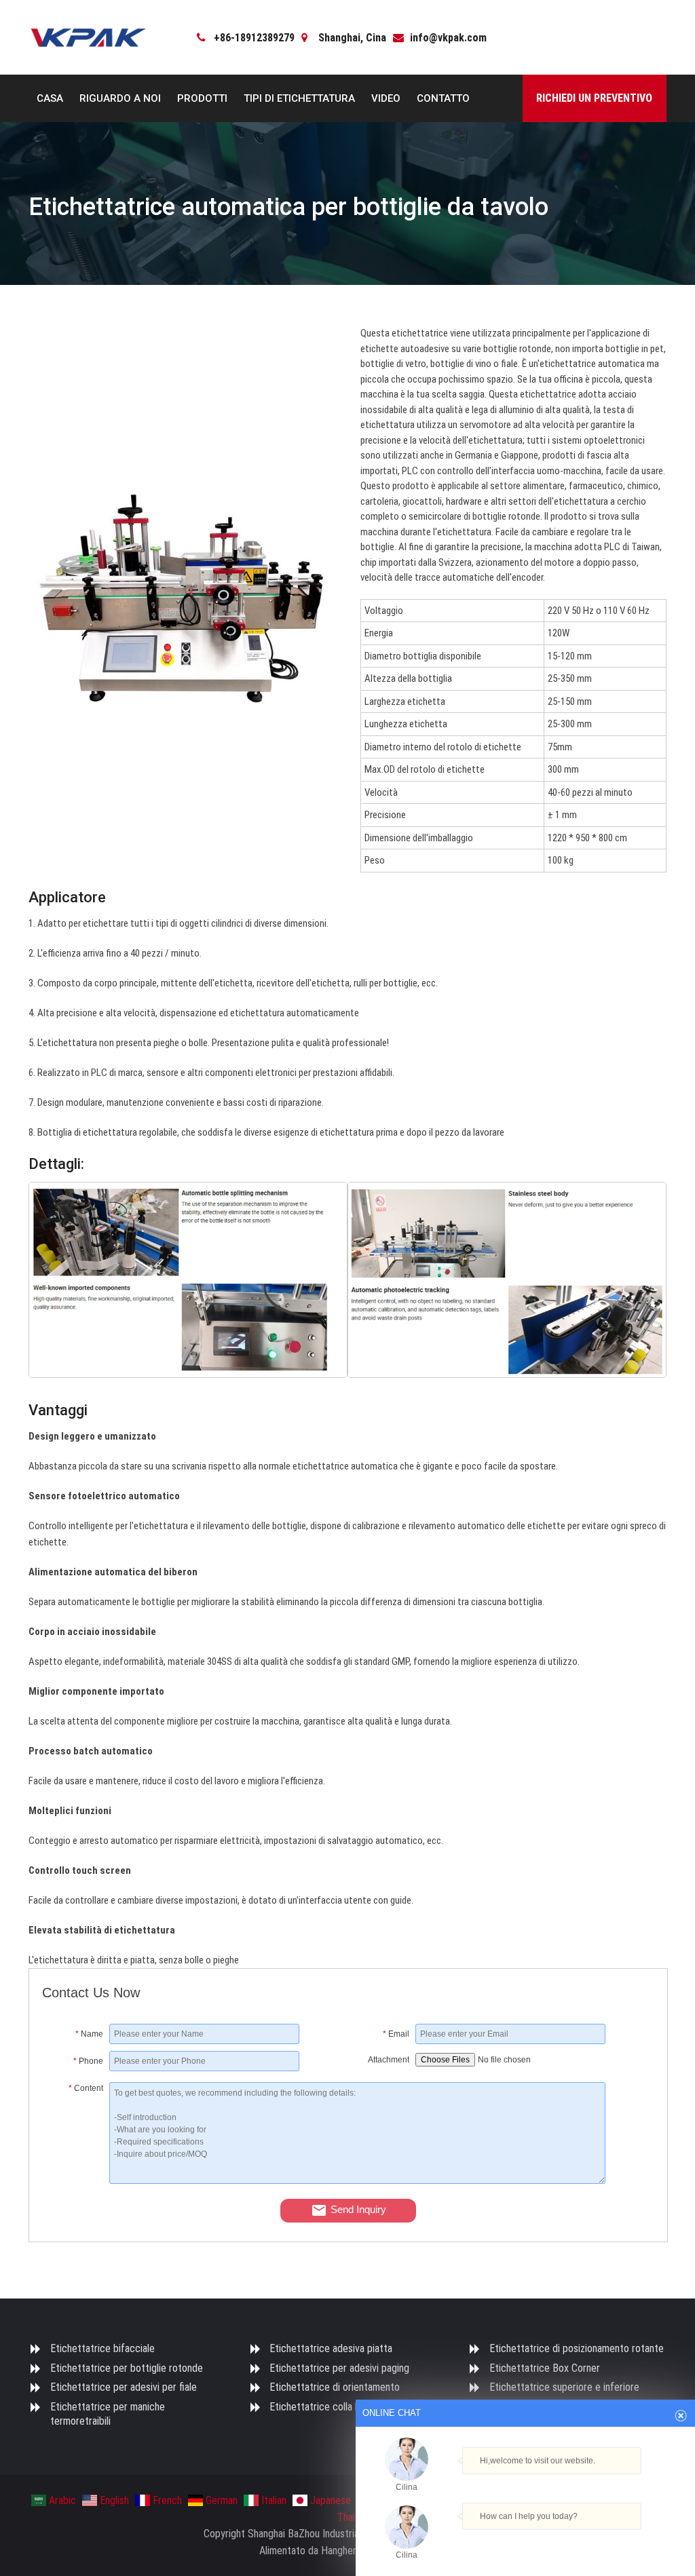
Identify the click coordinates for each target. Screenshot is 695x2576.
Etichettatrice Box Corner (545, 2368)
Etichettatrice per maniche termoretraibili (108, 2414)
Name (89, 2034)
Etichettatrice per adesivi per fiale (124, 2387)
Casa (50, 98)
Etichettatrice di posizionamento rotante (577, 2348)
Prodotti (202, 98)
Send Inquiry (358, 2209)
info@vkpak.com (448, 38)
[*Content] (76, 2180)
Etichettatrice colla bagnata (329, 2407)
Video (386, 98)
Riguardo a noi (120, 98)
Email (396, 2034)
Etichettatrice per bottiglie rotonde (127, 2368)
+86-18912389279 (254, 38)
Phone (88, 2061)
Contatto (443, 98)
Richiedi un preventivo (594, 98)
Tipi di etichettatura (299, 98)
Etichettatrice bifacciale (102, 2348)
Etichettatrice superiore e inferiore (564, 2387)
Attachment (389, 2060)
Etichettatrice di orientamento (335, 2387)
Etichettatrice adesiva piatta (331, 2348)
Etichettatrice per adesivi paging (339, 2368)
